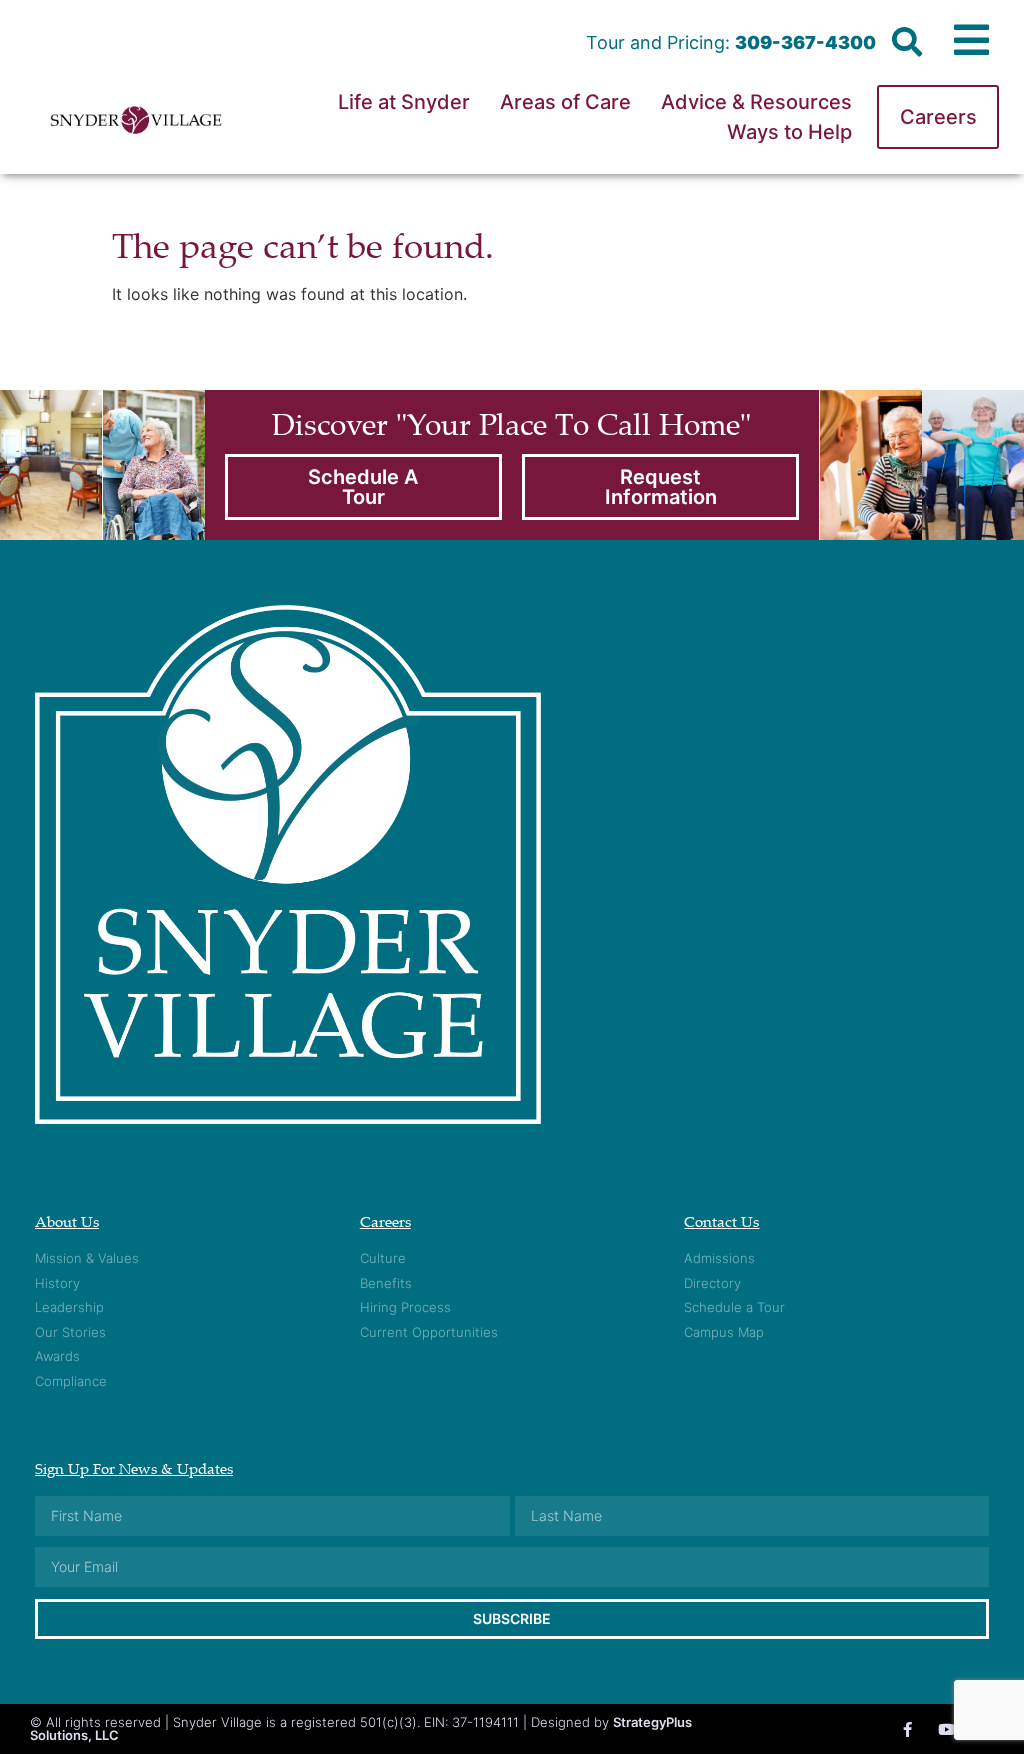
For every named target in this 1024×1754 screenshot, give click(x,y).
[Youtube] (946, 1729)
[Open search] (907, 43)
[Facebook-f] (907, 1729)
